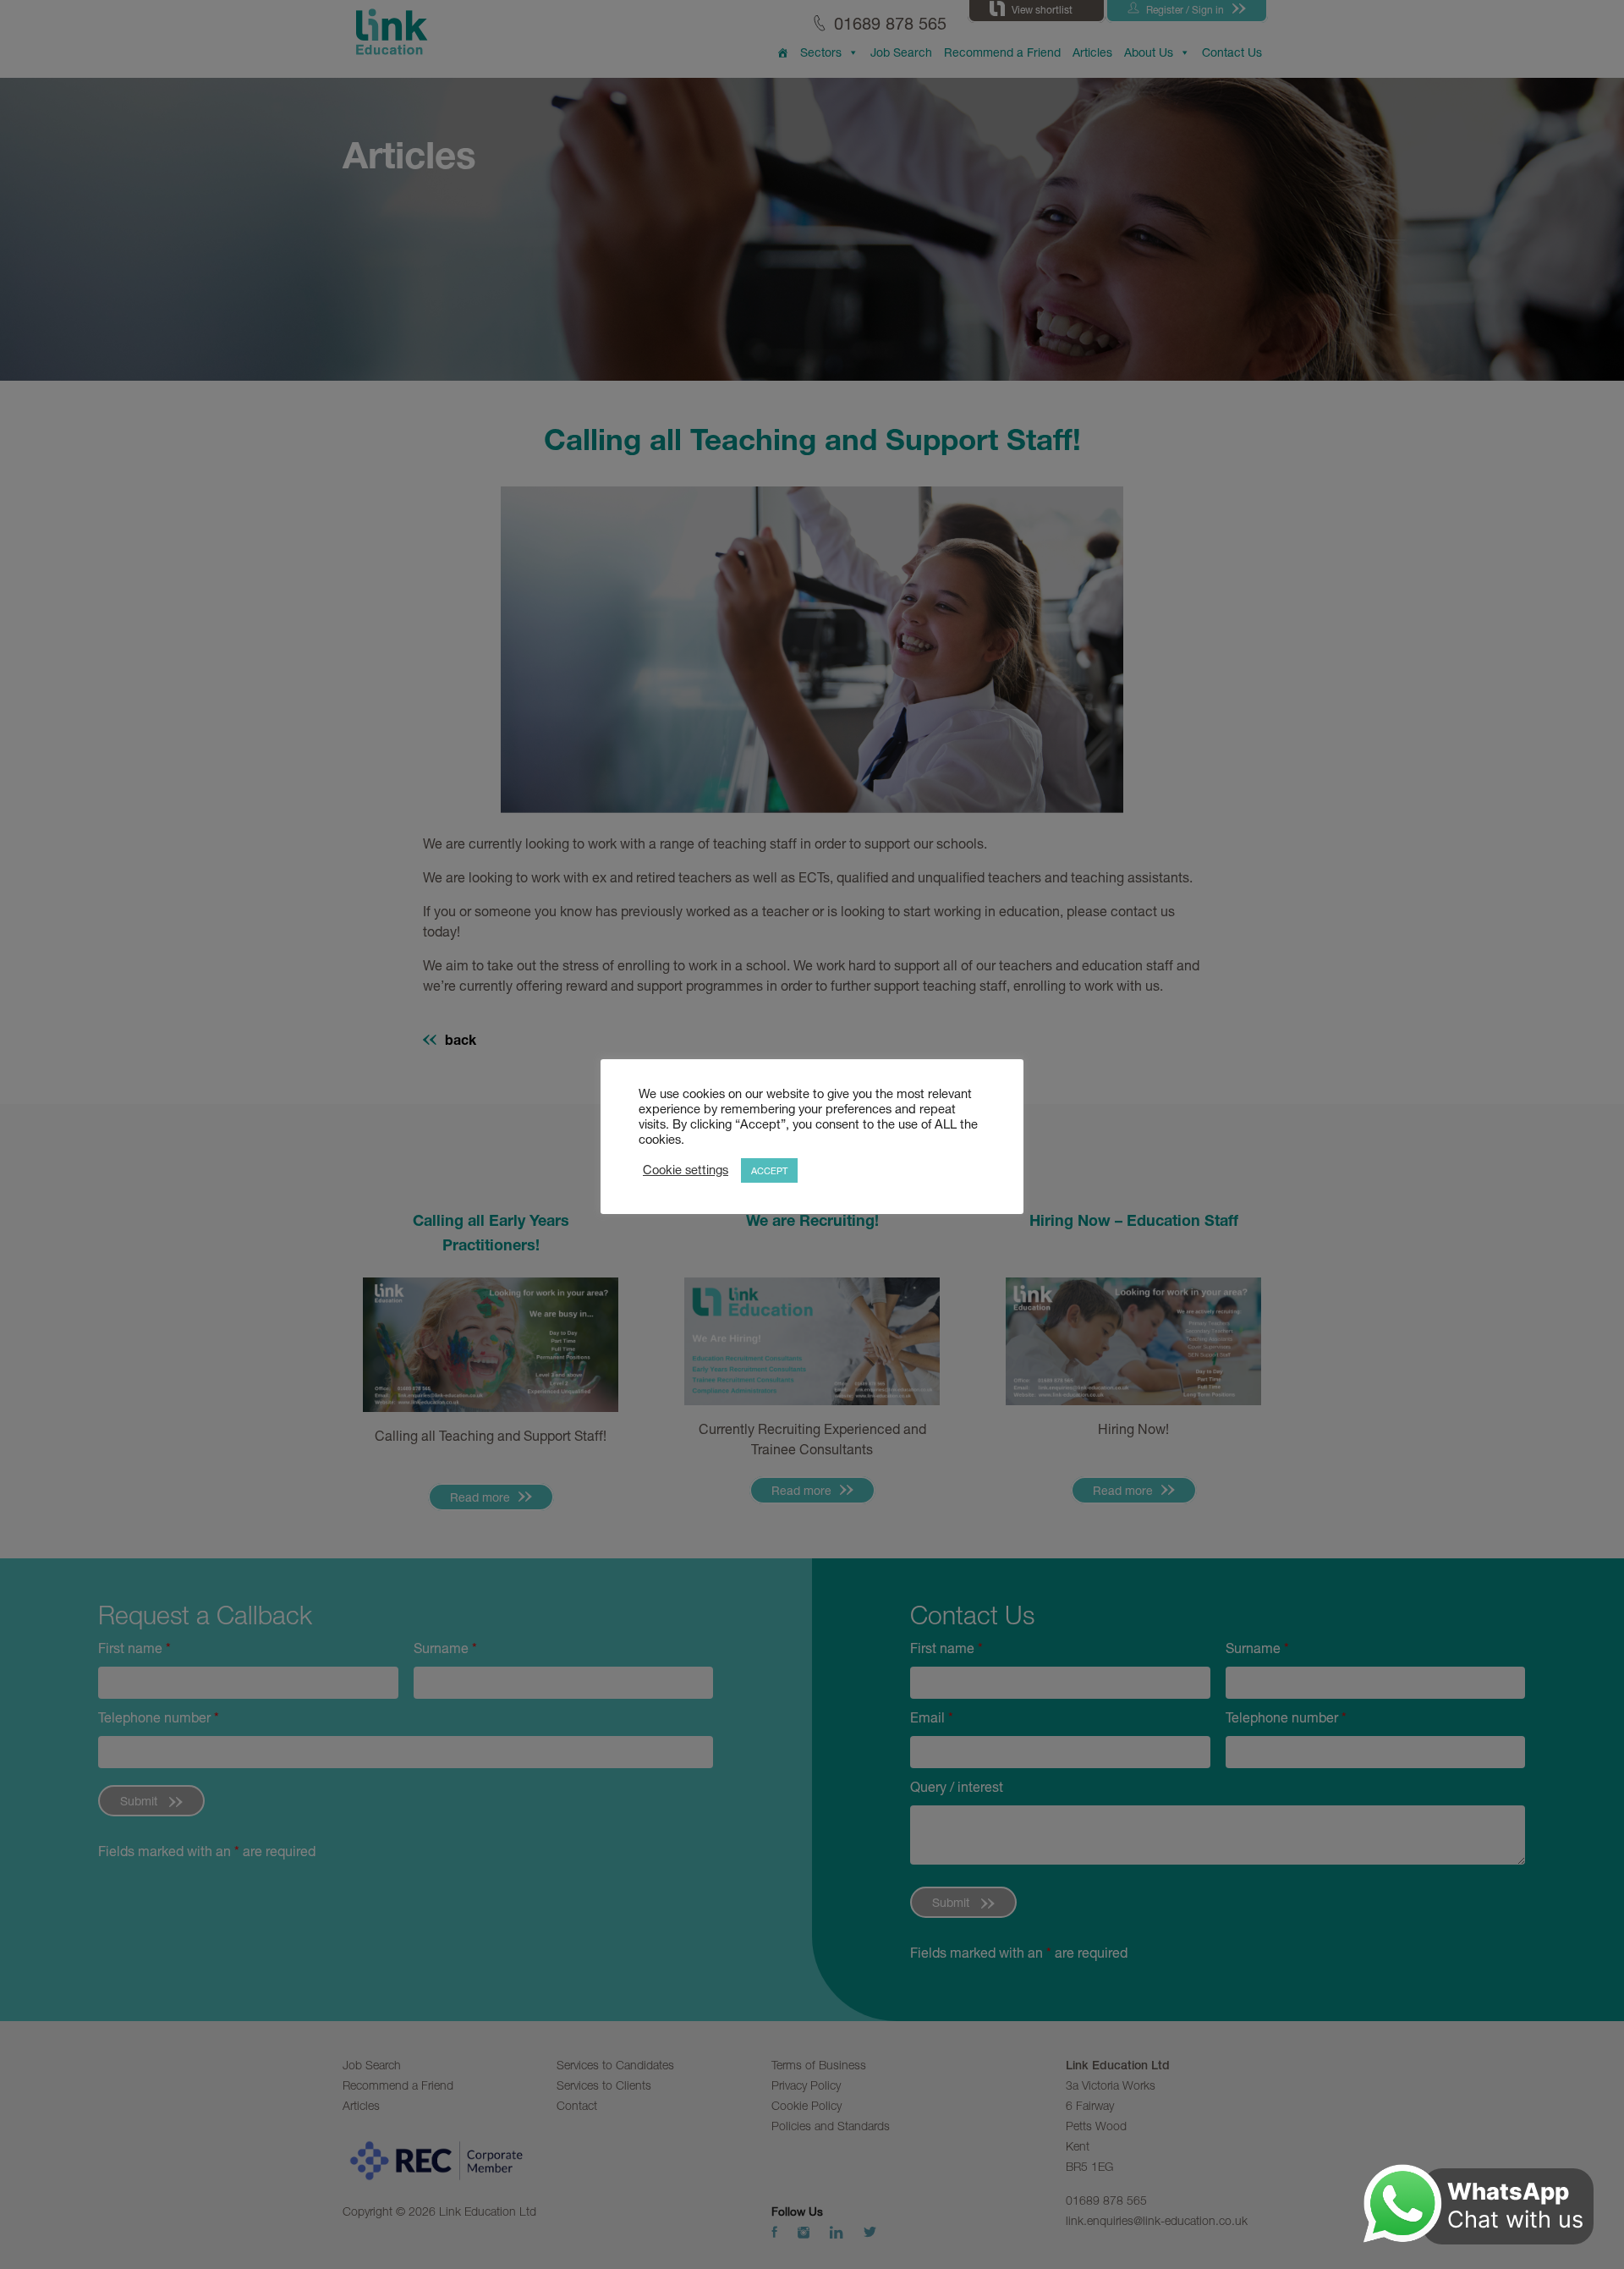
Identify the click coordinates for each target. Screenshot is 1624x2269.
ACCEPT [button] (769, 1170)
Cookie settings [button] (686, 1170)
